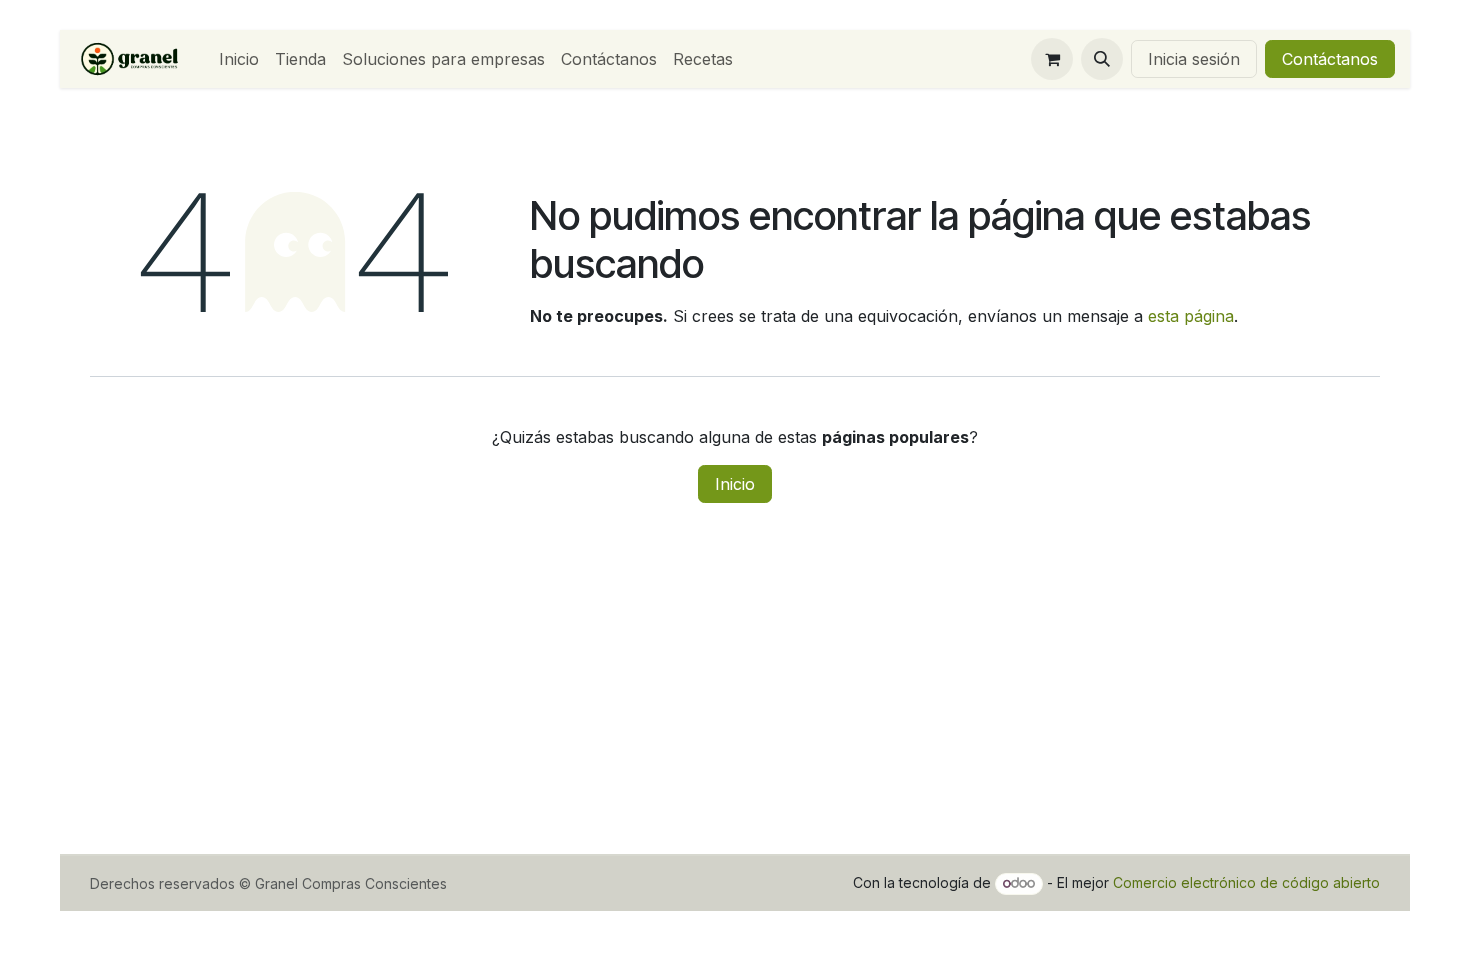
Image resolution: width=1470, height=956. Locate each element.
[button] (1102, 59)
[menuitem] (239, 59)
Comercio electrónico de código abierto (1246, 882)
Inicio (735, 484)
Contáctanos (1330, 59)
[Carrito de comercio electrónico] (1052, 59)
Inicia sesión (1194, 59)
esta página (1191, 316)
